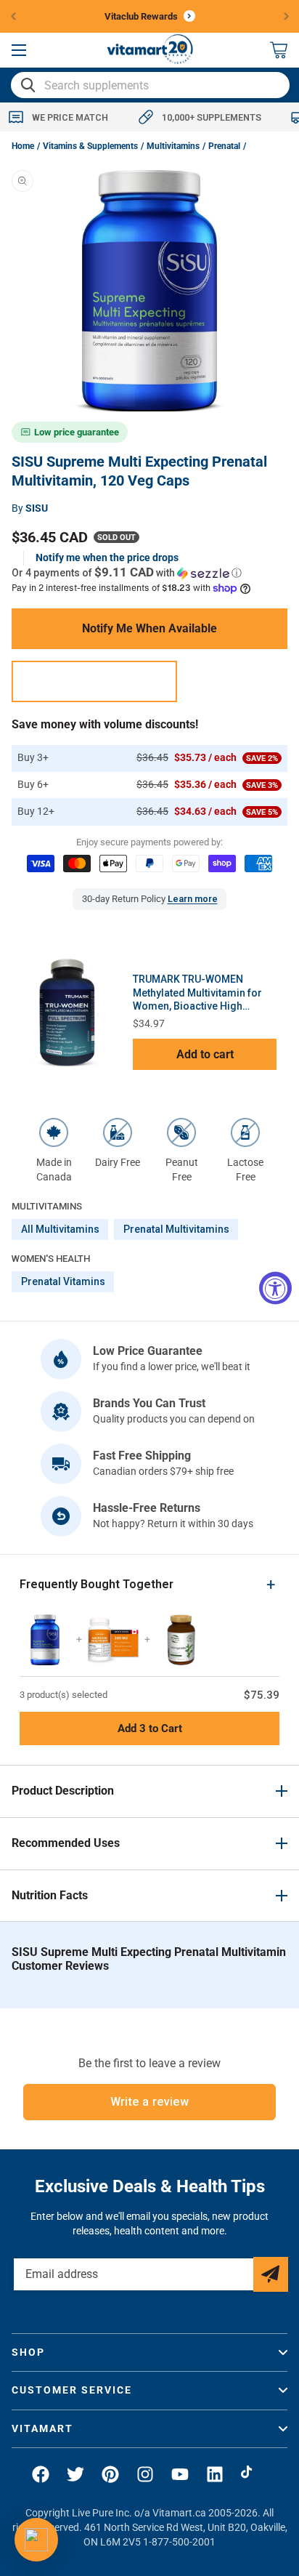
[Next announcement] (287, 16)
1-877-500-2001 (179, 2542)
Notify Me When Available (149, 628)
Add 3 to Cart (150, 1728)
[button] (19, 50)
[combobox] (150, 85)
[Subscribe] (271, 2274)
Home (23, 146)
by (30, 508)
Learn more (193, 899)
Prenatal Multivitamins (176, 1229)
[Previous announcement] (13, 16)
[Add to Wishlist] (94, 681)
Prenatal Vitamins (63, 1281)
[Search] (28, 85)
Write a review (150, 2102)
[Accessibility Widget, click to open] (275, 1288)
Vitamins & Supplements (90, 146)
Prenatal (224, 146)
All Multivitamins (60, 1229)
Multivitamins (173, 146)
